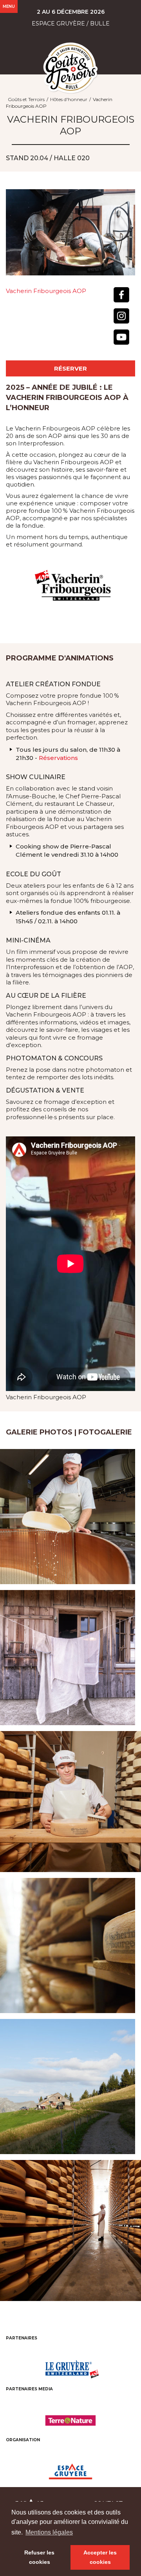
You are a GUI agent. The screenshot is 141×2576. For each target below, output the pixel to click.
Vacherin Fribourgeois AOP (46, 291)
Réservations (58, 758)
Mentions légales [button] (49, 2532)
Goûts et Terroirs (26, 99)
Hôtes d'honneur (69, 99)
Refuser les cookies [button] (39, 2557)
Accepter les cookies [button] (100, 2557)
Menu (9, 6)
